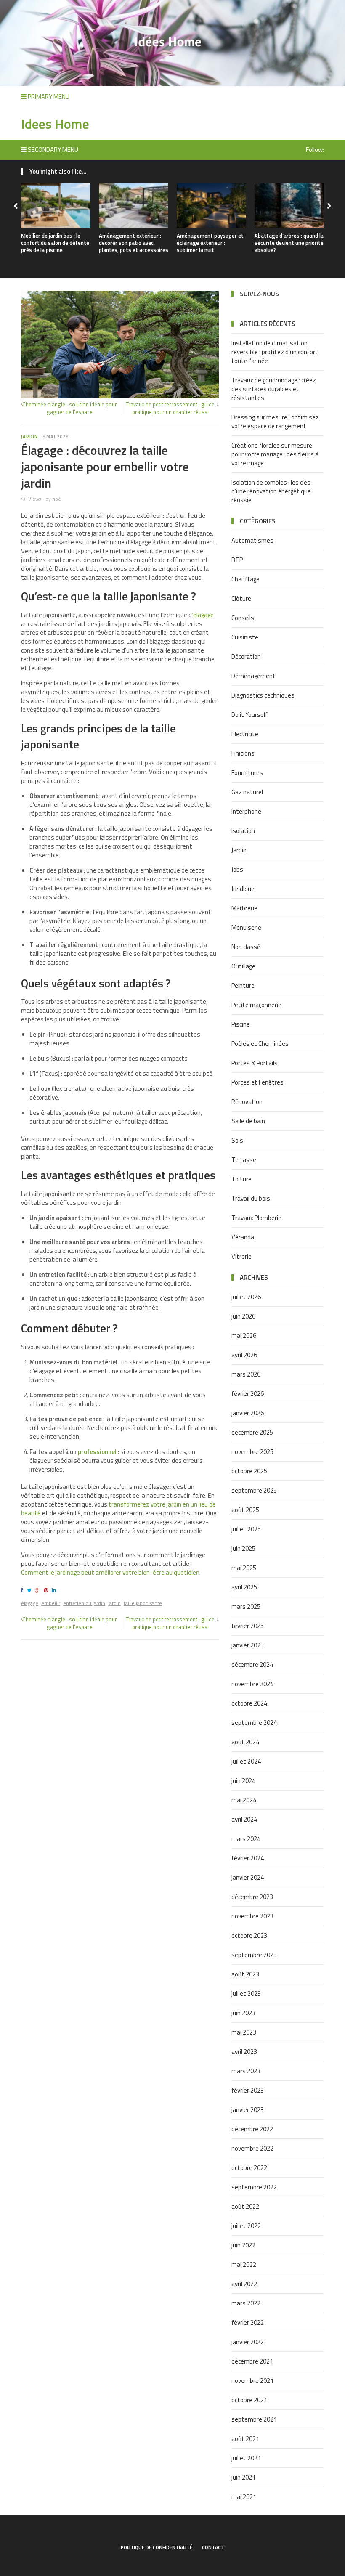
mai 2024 (244, 1800)
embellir (51, 1603)
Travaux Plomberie (256, 1218)
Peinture (243, 986)
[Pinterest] (47, 1590)
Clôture (241, 598)
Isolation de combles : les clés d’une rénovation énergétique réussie (271, 491)
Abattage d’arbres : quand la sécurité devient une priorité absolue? (289, 243)
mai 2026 (244, 1336)
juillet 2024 (246, 1761)
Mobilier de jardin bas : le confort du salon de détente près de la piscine (55, 243)
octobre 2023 (249, 1935)
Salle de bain (248, 1121)
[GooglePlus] (39, 1590)
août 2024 (245, 1742)
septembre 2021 (254, 2419)
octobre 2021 (249, 2400)
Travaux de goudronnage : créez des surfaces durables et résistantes (274, 389)
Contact (213, 2547)
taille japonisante (143, 1603)
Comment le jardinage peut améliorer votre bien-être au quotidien (110, 1572)
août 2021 (245, 2439)
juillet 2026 (246, 1297)
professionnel (97, 1452)
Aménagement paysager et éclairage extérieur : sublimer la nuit (210, 243)
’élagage (203, 615)
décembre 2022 (252, 2129)
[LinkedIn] (55, 1590)
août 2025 (245, 1510)
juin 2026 (243, 1316)
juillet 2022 (246, 2226)
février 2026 (248, 1394)
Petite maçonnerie (256, 1005)
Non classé (246, 947)
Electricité (245, 734)
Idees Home (55, 124)
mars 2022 (246, 2303)
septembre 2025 (254, 1490)
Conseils (243, 618)
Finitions (243, 753)
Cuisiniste (245, 637)
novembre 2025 (252, 1452)
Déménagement (253, 676)
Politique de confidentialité (157, 2547)
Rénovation (247, 1102)
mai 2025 (244, 1568)
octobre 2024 (249, 1703)
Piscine (241, 1024)
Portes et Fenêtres (257, 1082)
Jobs (237, 869)
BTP (237, 560)
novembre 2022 (252, 2148)
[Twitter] (31, 1590)
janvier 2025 (248, 1645)
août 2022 (245, 2206)
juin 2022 (243, 2245)
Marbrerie (244, 908)
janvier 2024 (248, 1877)
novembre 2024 (252, 1684)
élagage (30, 1603)
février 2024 (248, 1858)
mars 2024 (246, 1839)
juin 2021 (243, 2477)
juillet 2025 (246, 1529)
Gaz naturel (247, 792)
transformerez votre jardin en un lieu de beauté (118, 1509)
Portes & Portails (255, 1063)
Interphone (246, 811)
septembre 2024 (254, 1723)
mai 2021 (244, 2497)
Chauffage (245, 579)
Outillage (243, 966)
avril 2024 (244, 1819)
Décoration (246, 657)
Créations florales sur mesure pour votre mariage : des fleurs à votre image (275, 454)
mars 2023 (246, 2071)
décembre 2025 (252, 1432)
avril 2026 (244, 1355)
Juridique (243, 889)
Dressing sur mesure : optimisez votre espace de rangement (275, 422)
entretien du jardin (84, 1603)
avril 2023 (244, 2052)
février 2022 (248, 2323)
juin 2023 (243, 2013)
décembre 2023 (252, 1897)
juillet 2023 (246, 1994)
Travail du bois (251, 1198)
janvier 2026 (248, 1413)
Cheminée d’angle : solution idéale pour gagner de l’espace (70, 408)
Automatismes (252, 540)
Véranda (243, 1237)
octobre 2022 (249, 2168)
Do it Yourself (249, 715)
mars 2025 (246, 1606)
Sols (237, 1140)
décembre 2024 (252, 1665)
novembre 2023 (252, 1916)
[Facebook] (23, 1590)
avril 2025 (244, 1587)
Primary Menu (48, 97)
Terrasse (244, 1160)
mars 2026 (246, 1374)
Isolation (243, 831)
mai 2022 (244, 2264)
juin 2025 (243, 1548)
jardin (114, 1603)
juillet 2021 (246, 2458)
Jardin (30, 437)
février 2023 (248, 2090)
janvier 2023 (248, 2110)
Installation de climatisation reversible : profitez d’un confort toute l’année (275, 352)
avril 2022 (244, 2284)
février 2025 (248, 1626)
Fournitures (247, 773)
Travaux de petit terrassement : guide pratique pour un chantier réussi (170, 408)
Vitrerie (241, 1256)
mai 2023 (244, 2032)
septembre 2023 (254, 1955)
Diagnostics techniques (263, 695)
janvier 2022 (248, 2342)
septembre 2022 (254, 2187)
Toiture (241, 1179)
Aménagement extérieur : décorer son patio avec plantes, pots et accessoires (134, 243)
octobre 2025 (249, 1471)
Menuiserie (246, 927)
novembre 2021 (252, 2381)
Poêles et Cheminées (260, 1044)
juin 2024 (243, 1781)
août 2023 (245, 1974)
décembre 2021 (252, 2361)
